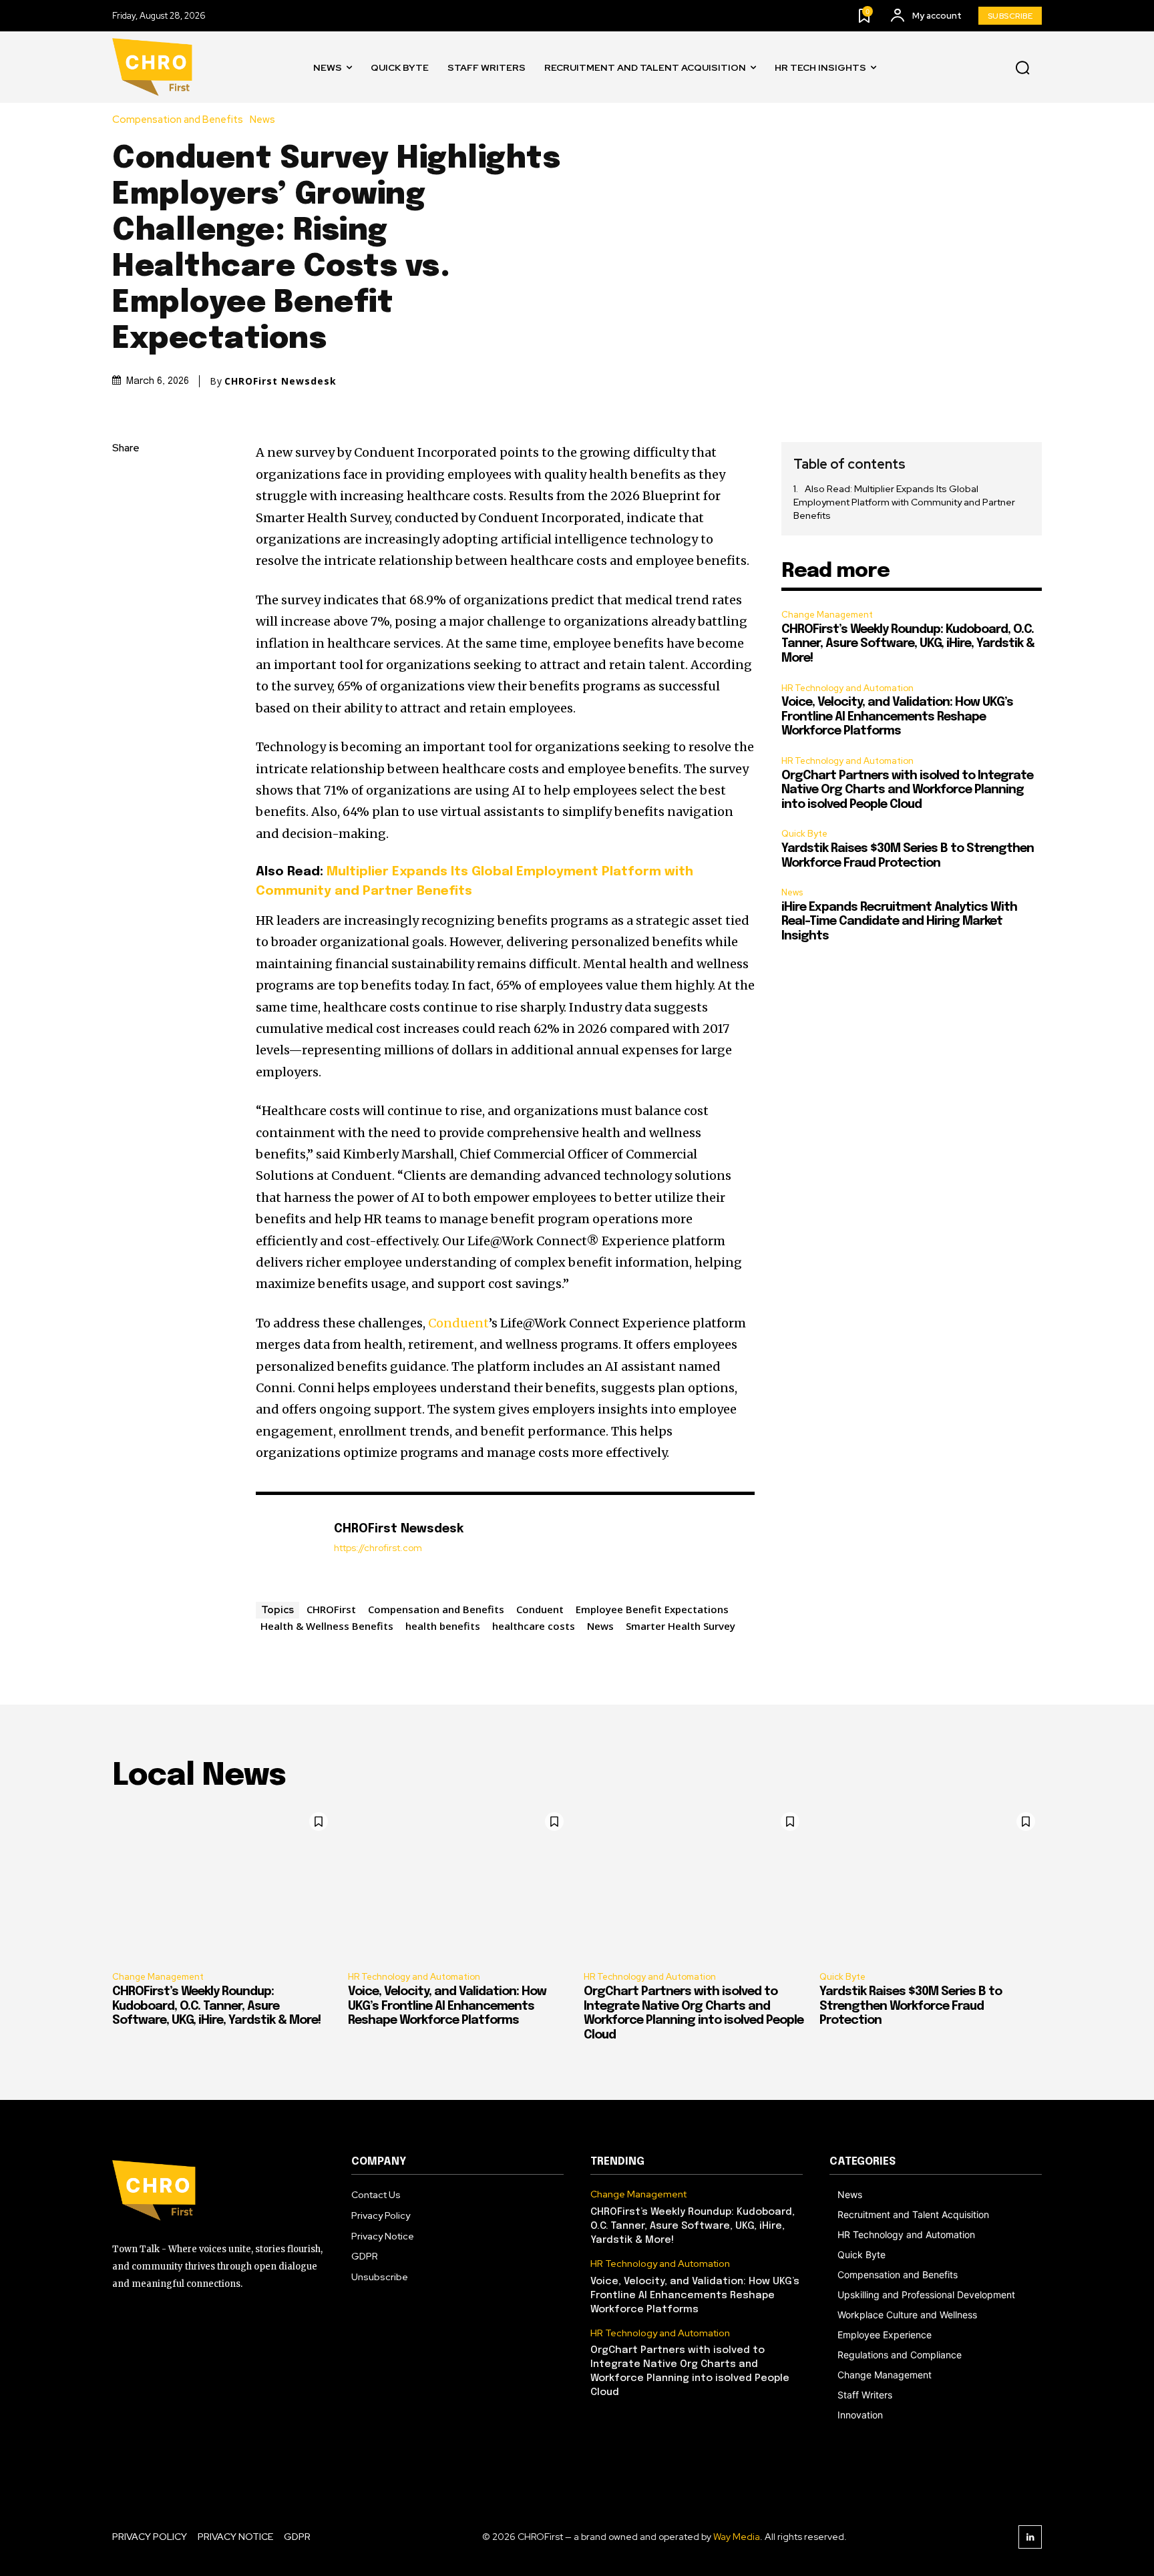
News (262, 120)
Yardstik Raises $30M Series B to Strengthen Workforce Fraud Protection (911, 2006)
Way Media (737, 2537)
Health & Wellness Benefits (327, 1626)
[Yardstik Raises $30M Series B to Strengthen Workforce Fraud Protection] (931, 1883)
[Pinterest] (126, 544)
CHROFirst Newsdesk (280, 381)
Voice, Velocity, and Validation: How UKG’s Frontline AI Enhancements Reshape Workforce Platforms (897, 717)
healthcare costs (534, 1626)
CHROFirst (331, 1609)
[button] (1022, 67)
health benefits (443, 1626)
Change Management (827, 615)
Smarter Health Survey (681, 1626)
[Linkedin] (1030, 2537)
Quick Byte (804, 834)
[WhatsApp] (126, 575)
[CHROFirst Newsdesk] (288, 1545)
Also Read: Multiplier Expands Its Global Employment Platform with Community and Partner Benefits (904, 502)
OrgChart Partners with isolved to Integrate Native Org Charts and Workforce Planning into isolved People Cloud (907, 790)
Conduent (458, 1323)
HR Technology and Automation (847, 688)
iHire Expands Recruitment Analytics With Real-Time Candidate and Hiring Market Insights (899, 922)
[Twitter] (126, 512)
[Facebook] (126, 481)
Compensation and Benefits (178, 120)
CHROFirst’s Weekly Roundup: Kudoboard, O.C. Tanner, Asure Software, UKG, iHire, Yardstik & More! (908, 644)
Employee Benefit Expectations (652, 1609)
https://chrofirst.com (378, 1548)
